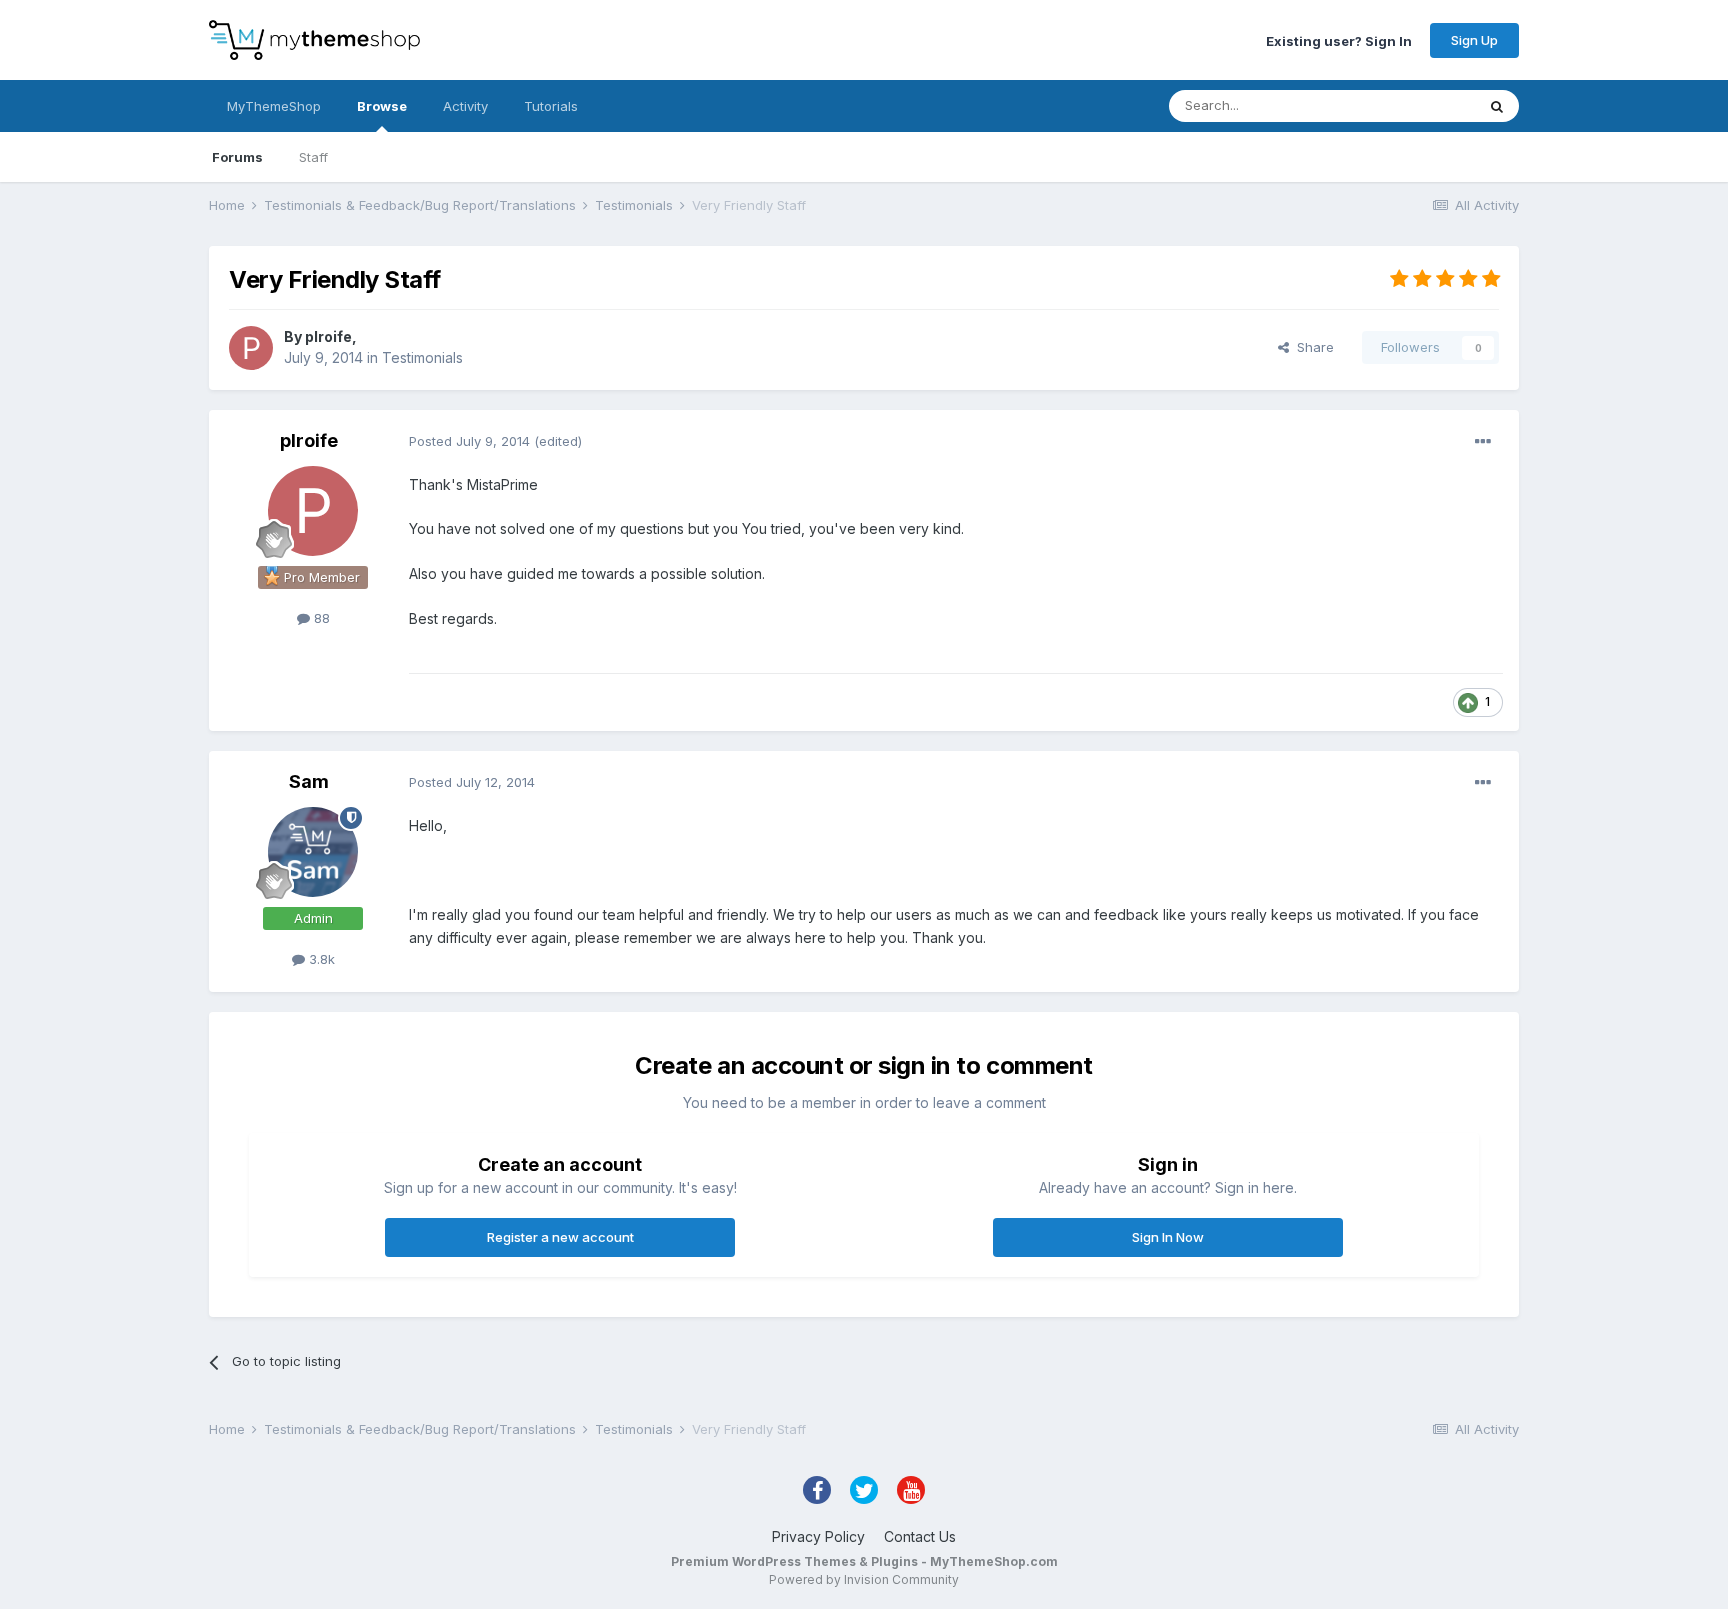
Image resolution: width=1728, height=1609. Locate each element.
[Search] (1497, 106)
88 (320, 618)
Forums (237, 157)
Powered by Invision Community (864, 1579)
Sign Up (1474, 40)
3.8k (320, 959)
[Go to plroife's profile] (251, 348)
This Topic (1416, 105)
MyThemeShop (274, 106)
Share (1311, 347)
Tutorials (551, 106)
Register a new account (560, 1237)
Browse (382, 106)
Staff (313, 157)
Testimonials (422, 357)
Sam (309, 781)
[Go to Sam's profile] (313, 852)
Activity (465, 106)
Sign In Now (1168, 1237)
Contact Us (920, 1536)
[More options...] (1483, 442)
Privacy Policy (818, 1536)
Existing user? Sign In (1339, 40)
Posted (469, 441)
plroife (328, 336)
